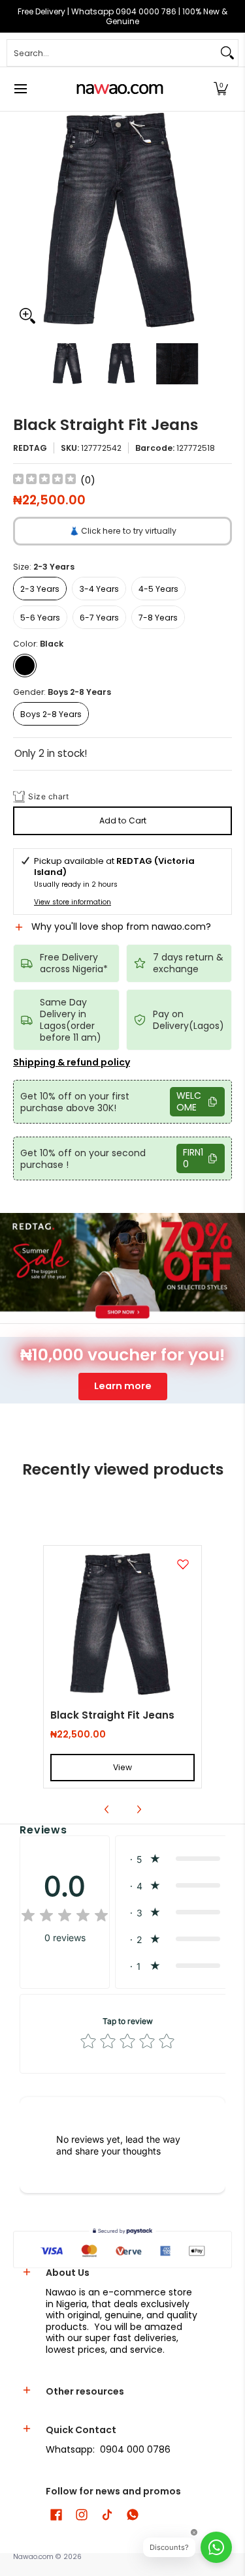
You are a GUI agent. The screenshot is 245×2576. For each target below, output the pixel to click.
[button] (221, 89)
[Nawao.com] (118, 89)
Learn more (123, 1386)
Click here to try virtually (123, 531)
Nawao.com (33, 2557)
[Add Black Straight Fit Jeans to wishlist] (183, 1564)
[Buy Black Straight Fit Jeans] (122, 1624)
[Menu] (20, 89)
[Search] (227, 53)
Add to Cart (123, 820)
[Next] (223, 221)
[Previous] (22, 221)
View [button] (122, 1767)
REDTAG (30, 448)
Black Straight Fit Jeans (112, 1715)
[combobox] (112, 53)
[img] (44, 481)
